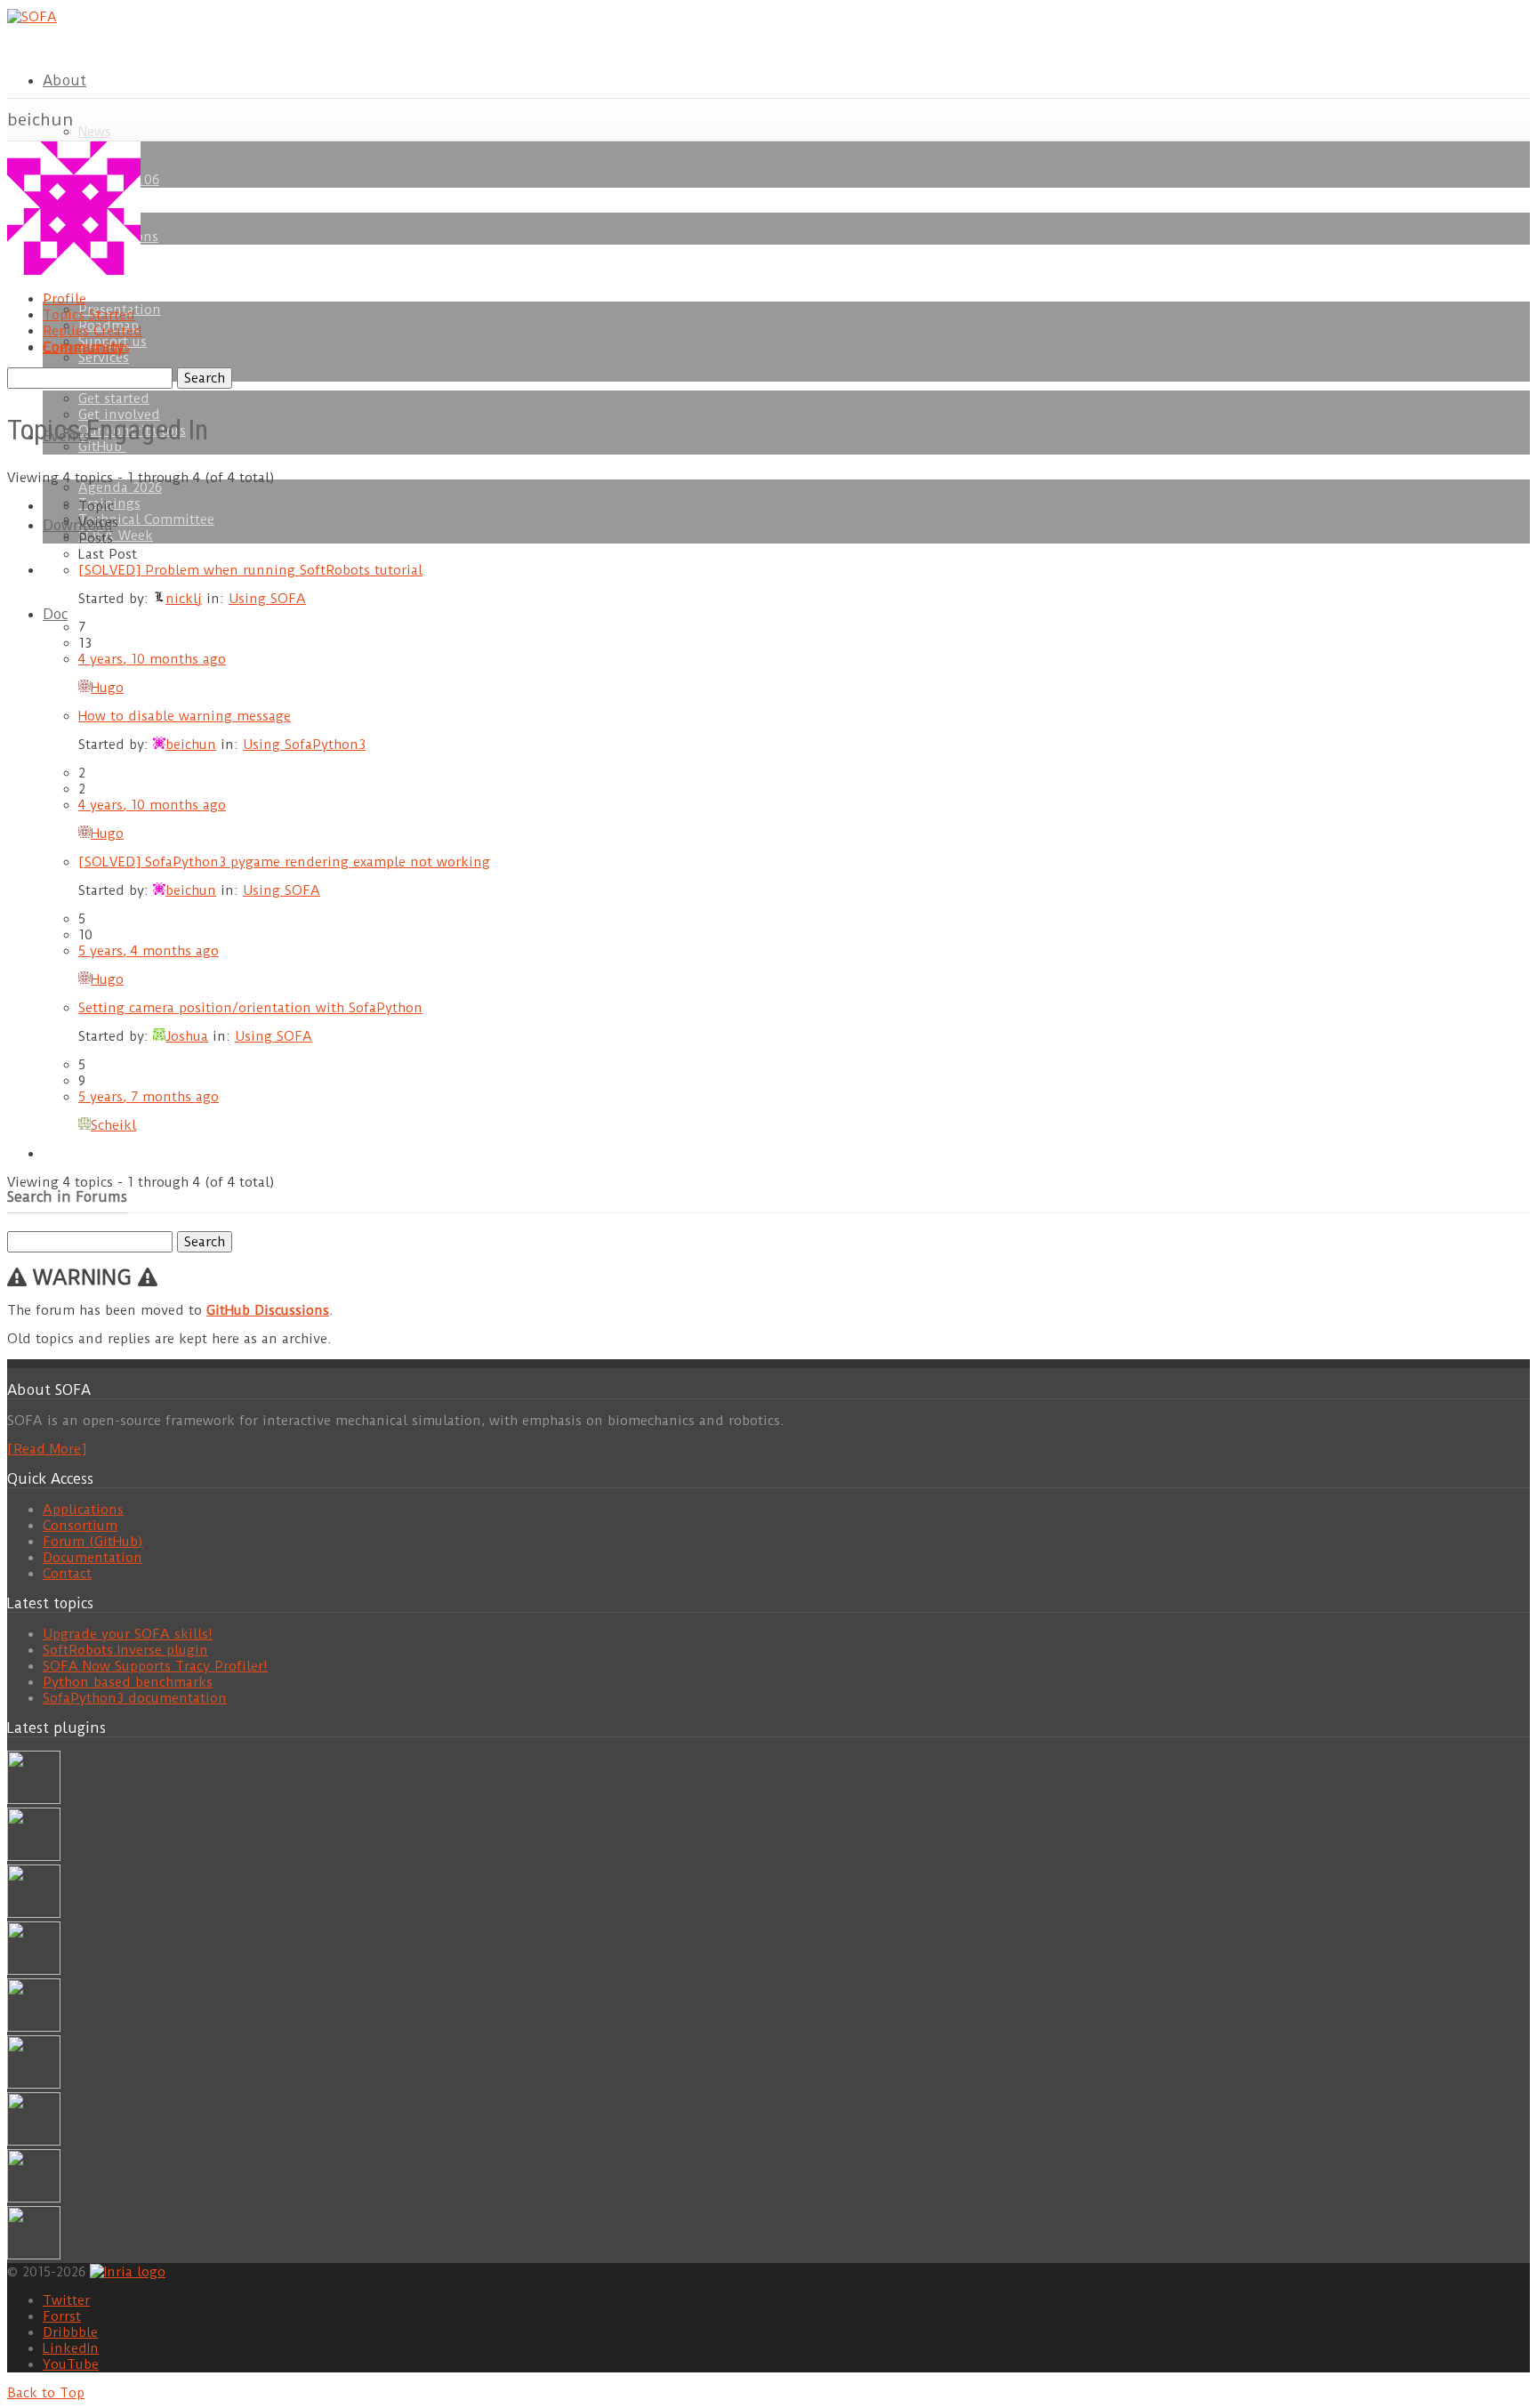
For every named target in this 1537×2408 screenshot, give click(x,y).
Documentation (93, 1558)
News (95, 132)
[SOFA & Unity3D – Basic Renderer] (34, 2027)
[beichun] (74, 270)
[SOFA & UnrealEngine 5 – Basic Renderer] (34, 1913)
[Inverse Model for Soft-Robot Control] (34, 2255)
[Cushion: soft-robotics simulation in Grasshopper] (34, 1800)
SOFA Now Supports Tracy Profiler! (155, 1666)
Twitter (66, 2300)
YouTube (71, 2364)
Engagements (86, 347)
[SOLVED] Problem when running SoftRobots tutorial (250, 570)
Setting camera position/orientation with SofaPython (250, 1008)
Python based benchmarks (128, 1682)
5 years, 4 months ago (149, 951)
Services (104, 358)
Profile (64, 299)
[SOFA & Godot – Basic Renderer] (34, 2084)
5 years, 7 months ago (149, 1097)
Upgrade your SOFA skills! (128, 1634)
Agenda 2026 (120, 487)
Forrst (62, 2316)
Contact (67, 1574)
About (64, 81)
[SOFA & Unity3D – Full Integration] (34, 1970)
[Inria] (128, 2271)
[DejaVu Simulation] (34, 1856)
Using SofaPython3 (304, 745)
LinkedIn (71, 2348)
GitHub (102, 447)
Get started (114, 399)
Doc (55, 614)
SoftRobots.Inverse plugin (125, 1650)
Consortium (80, 1526)
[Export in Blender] (34, 2198)
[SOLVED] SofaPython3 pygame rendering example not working (284, 862)
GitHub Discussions (268, 1310)
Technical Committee (146, 519)
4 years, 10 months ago (152, 659)
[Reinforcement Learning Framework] (34, 2141)
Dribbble (70, 2332)
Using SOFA (267, 599)
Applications (83, 1510)
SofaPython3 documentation (135, 1698)
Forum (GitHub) (93, 1542)
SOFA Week (116, 536)
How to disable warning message (185, 716)
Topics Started (89, 315)
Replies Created (93, 331)
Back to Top (46, 2393)
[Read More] (47, 1449)
